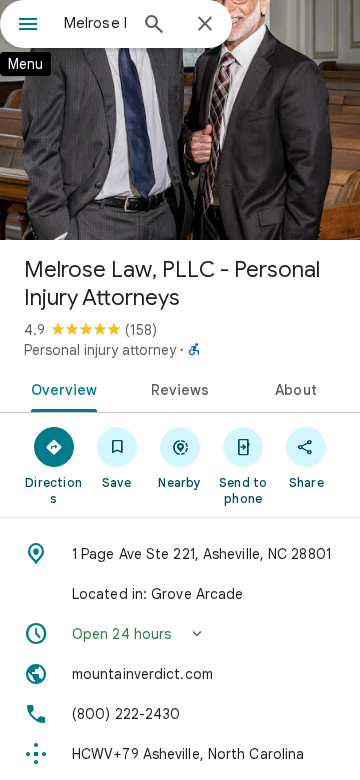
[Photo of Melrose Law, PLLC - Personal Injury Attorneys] (180, 120)
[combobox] (95, 23)
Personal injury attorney (100, 350)
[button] (180, 634)
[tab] (59, 388)
